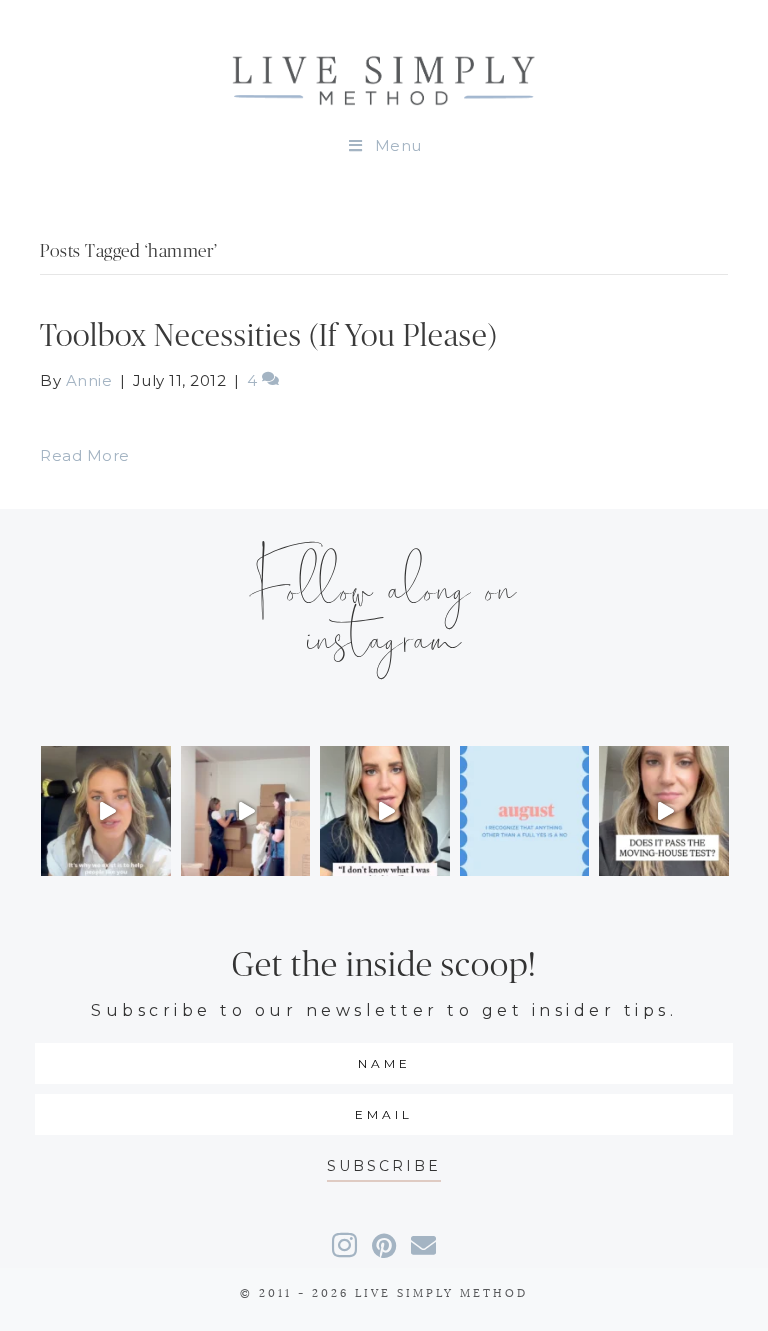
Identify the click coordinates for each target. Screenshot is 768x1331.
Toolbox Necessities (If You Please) (269, 336)
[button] (384, 1166)
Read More (85, 455)
